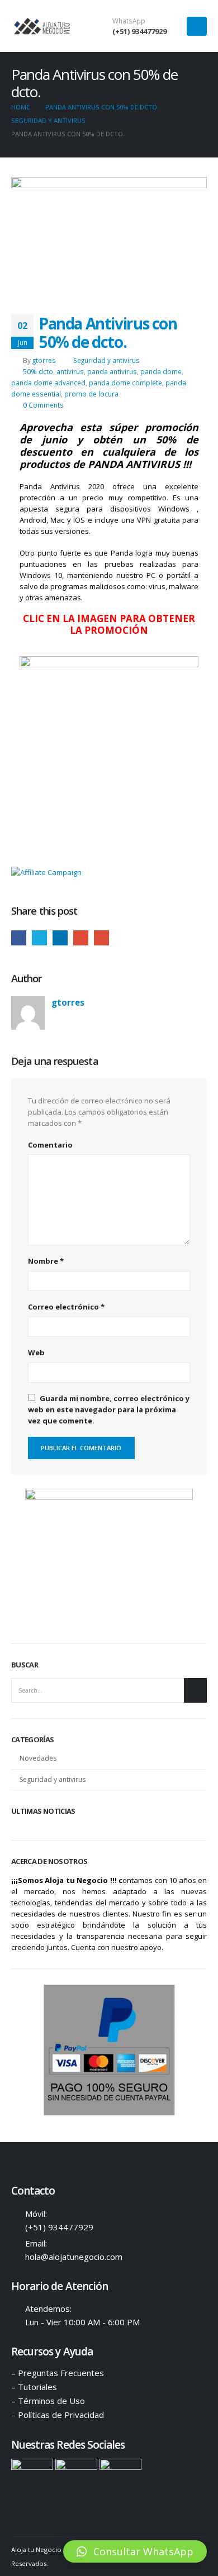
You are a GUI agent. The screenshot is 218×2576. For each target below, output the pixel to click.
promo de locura (91, 394)
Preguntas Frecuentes (61, 2373)
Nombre (46, 1261)
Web (36, 1352)
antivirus (70, 371)
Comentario (50, 1145)
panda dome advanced (48, 383)
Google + (81, 938)
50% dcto (38, 371)
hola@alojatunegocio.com (74, 2257)
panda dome (161, 371)
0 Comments (43, 405)
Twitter (39, 938)
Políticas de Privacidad (61, 2415)
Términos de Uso (51, 2401)
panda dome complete (125, 383)
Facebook (19, 938)
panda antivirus (112, 371)
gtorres (44, 360)
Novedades (38, 1758)
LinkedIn (60, 938)
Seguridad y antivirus (106, 360)
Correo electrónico (66, 1307)
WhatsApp (129, 21)
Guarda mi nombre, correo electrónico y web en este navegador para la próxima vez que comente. (109, 1409)
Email (101, 938)
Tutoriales (37, 2387)
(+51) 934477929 (139, 31)
